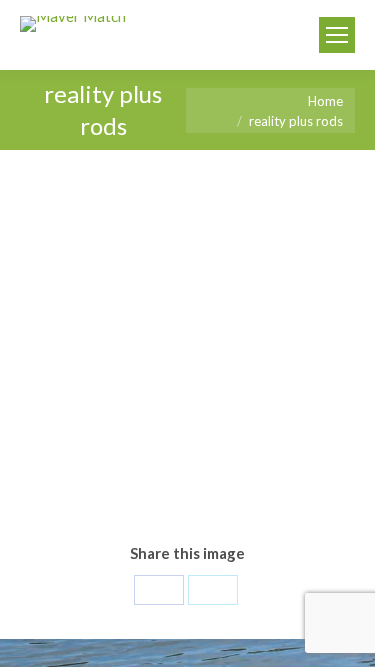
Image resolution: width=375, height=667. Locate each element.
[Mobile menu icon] (337, 35)
